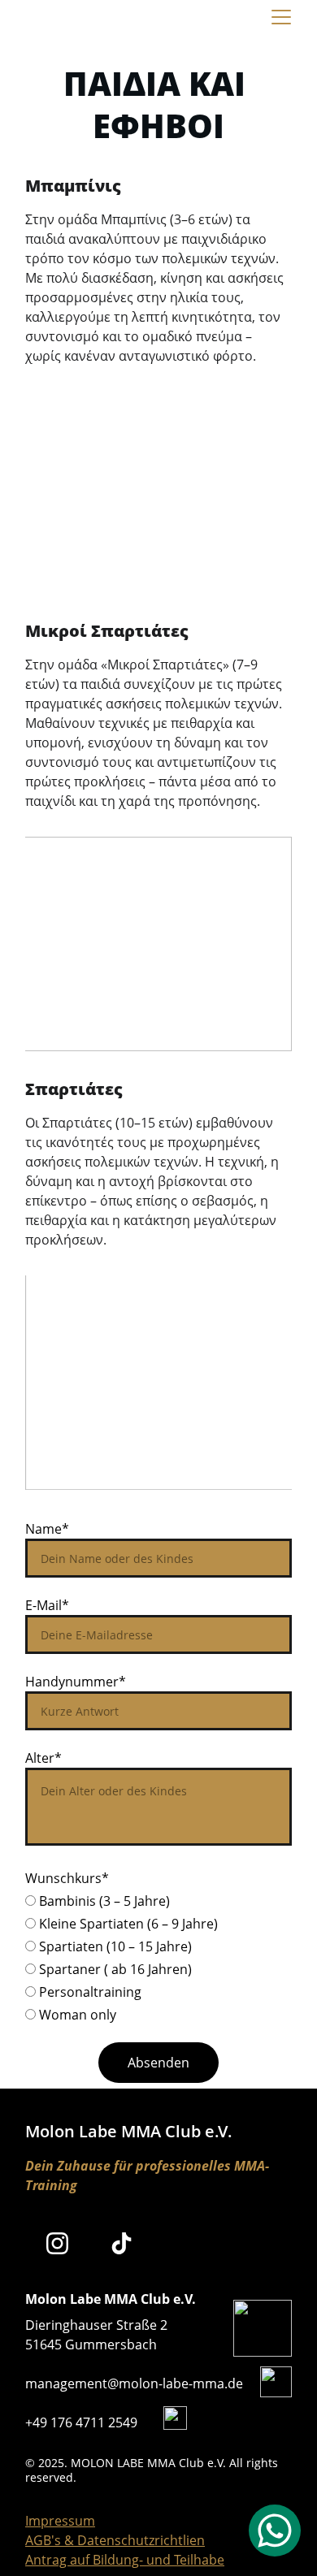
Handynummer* (76, 1682)
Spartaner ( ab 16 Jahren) (114, 1969)
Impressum (60, 2521)
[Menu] (281, 17)
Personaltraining (89, 1992)
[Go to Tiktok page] (122, 2243)
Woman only (76, 2015)
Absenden (158, 2063)
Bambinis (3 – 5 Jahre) (103, 1901)
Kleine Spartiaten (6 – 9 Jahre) (127, 1924)
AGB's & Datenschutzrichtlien (115, 2540)
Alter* (43, 1758)
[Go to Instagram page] (57, 2243)
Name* (47, 1529)
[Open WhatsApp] (275, 2531)
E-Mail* (47, 1605)
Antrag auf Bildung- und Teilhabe (125, 2560)
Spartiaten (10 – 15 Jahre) (114, 1946)
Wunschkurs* (67, 1878)
